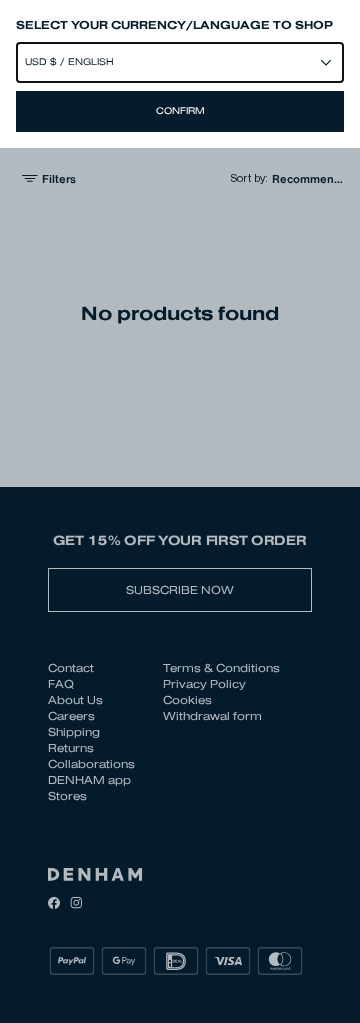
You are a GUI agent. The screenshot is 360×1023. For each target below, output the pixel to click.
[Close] (180, 511)
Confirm (180, 111)
